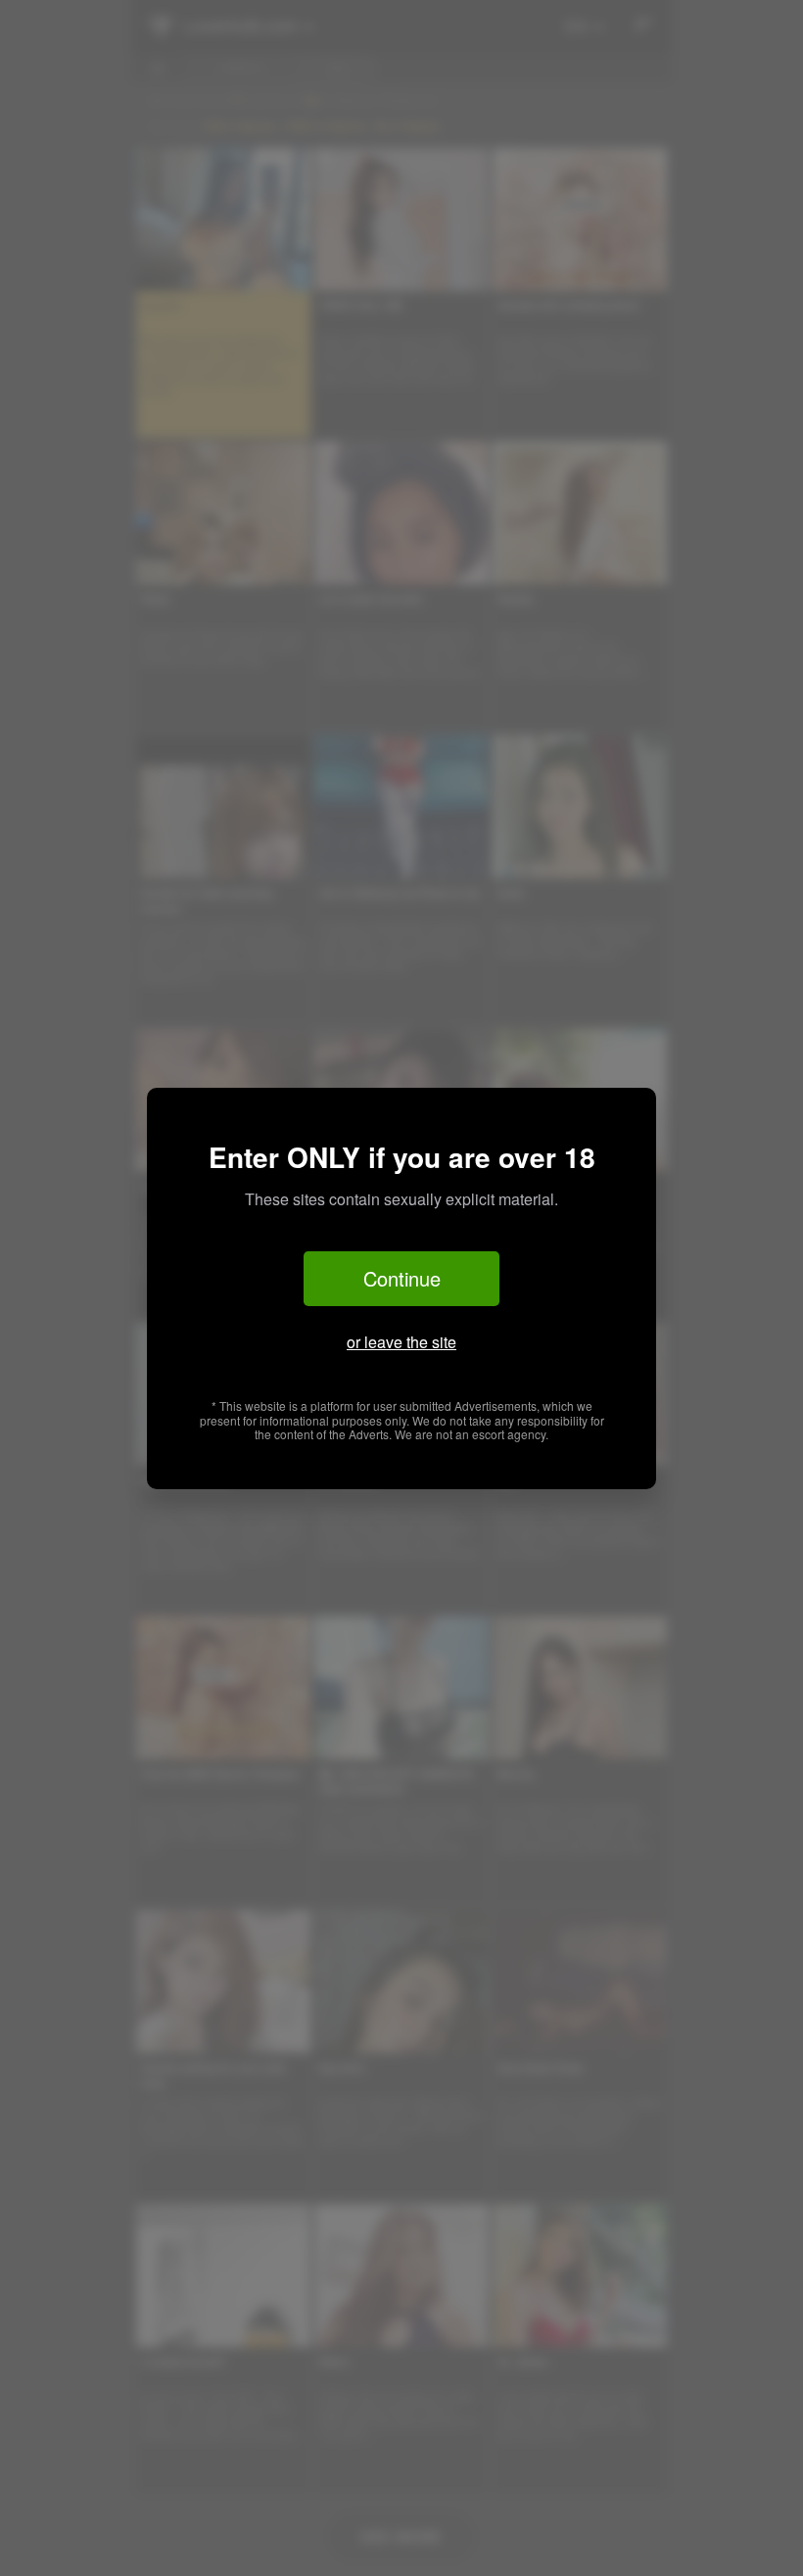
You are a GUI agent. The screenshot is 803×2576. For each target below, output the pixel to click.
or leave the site (401, 1342)
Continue (402, 1278)
